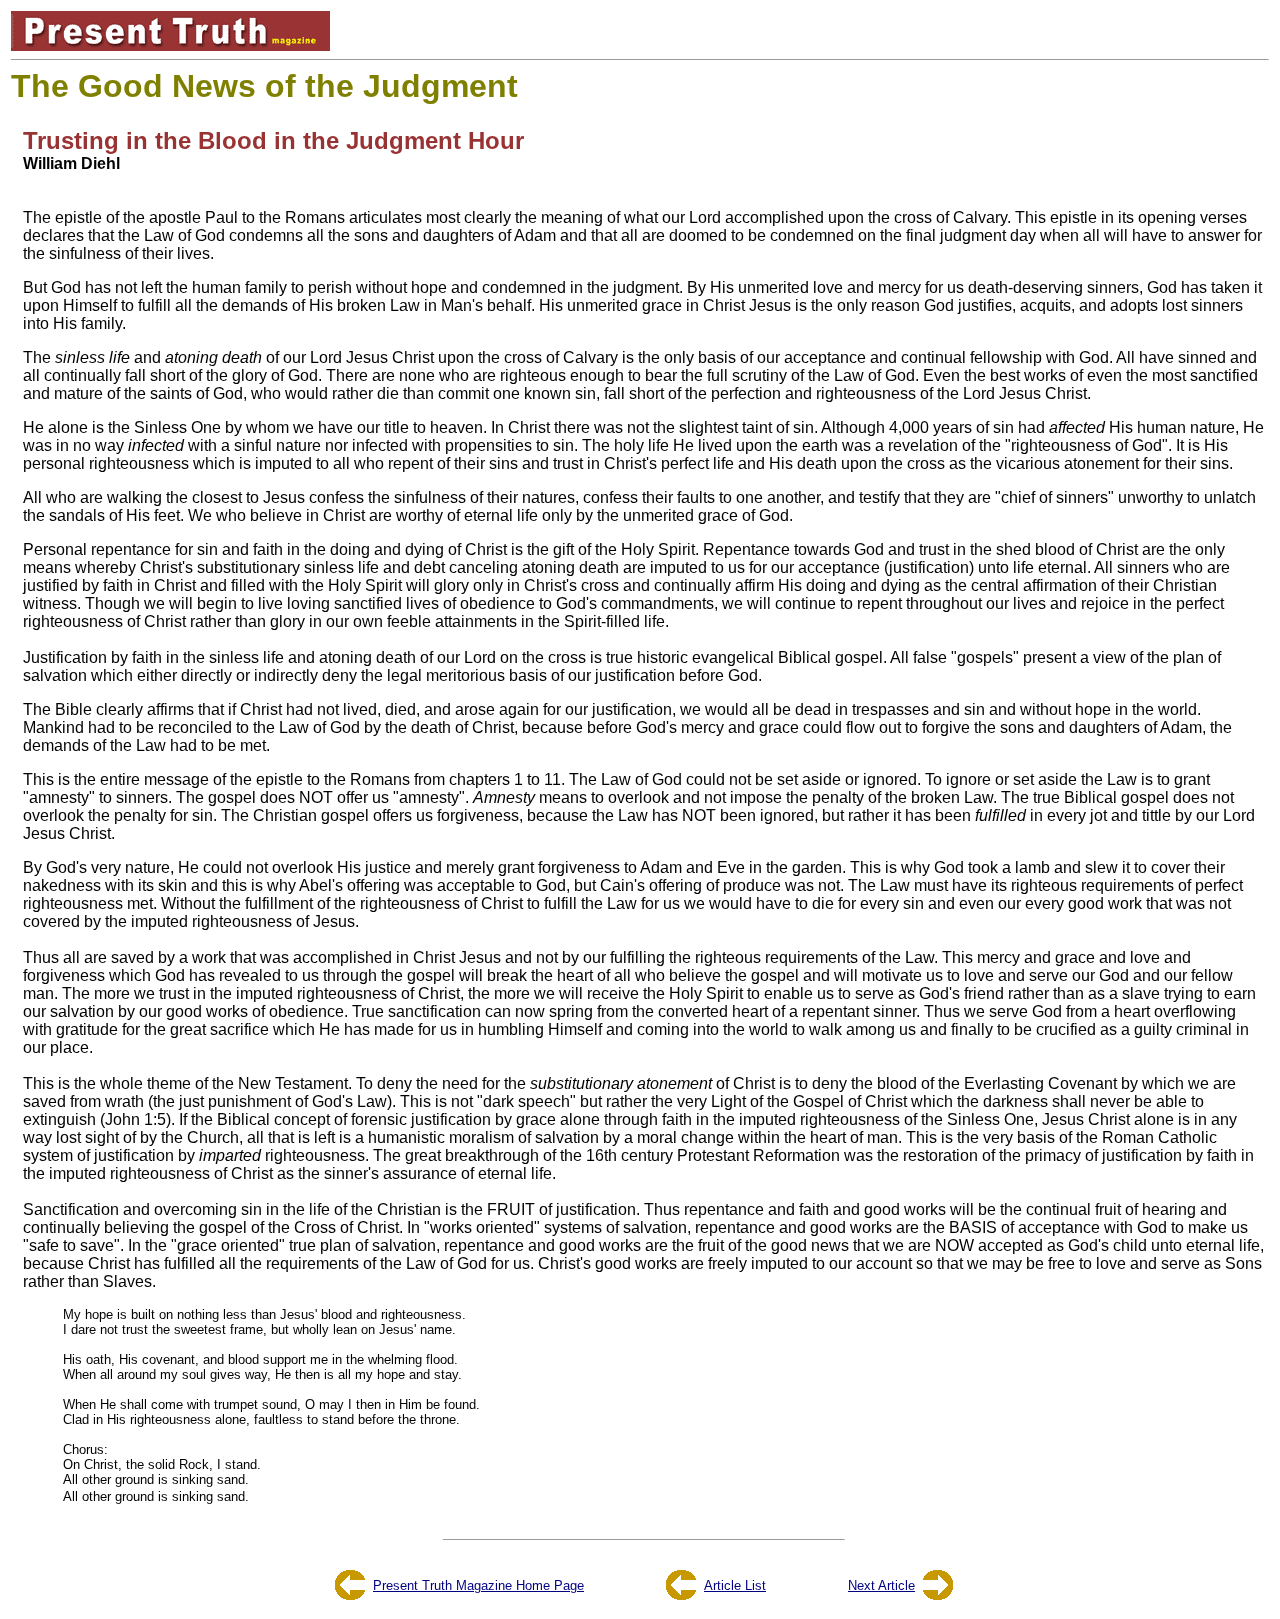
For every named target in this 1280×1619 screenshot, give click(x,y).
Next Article (881, 1585)
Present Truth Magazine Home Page (478, 1585)
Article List (735, 1585)
